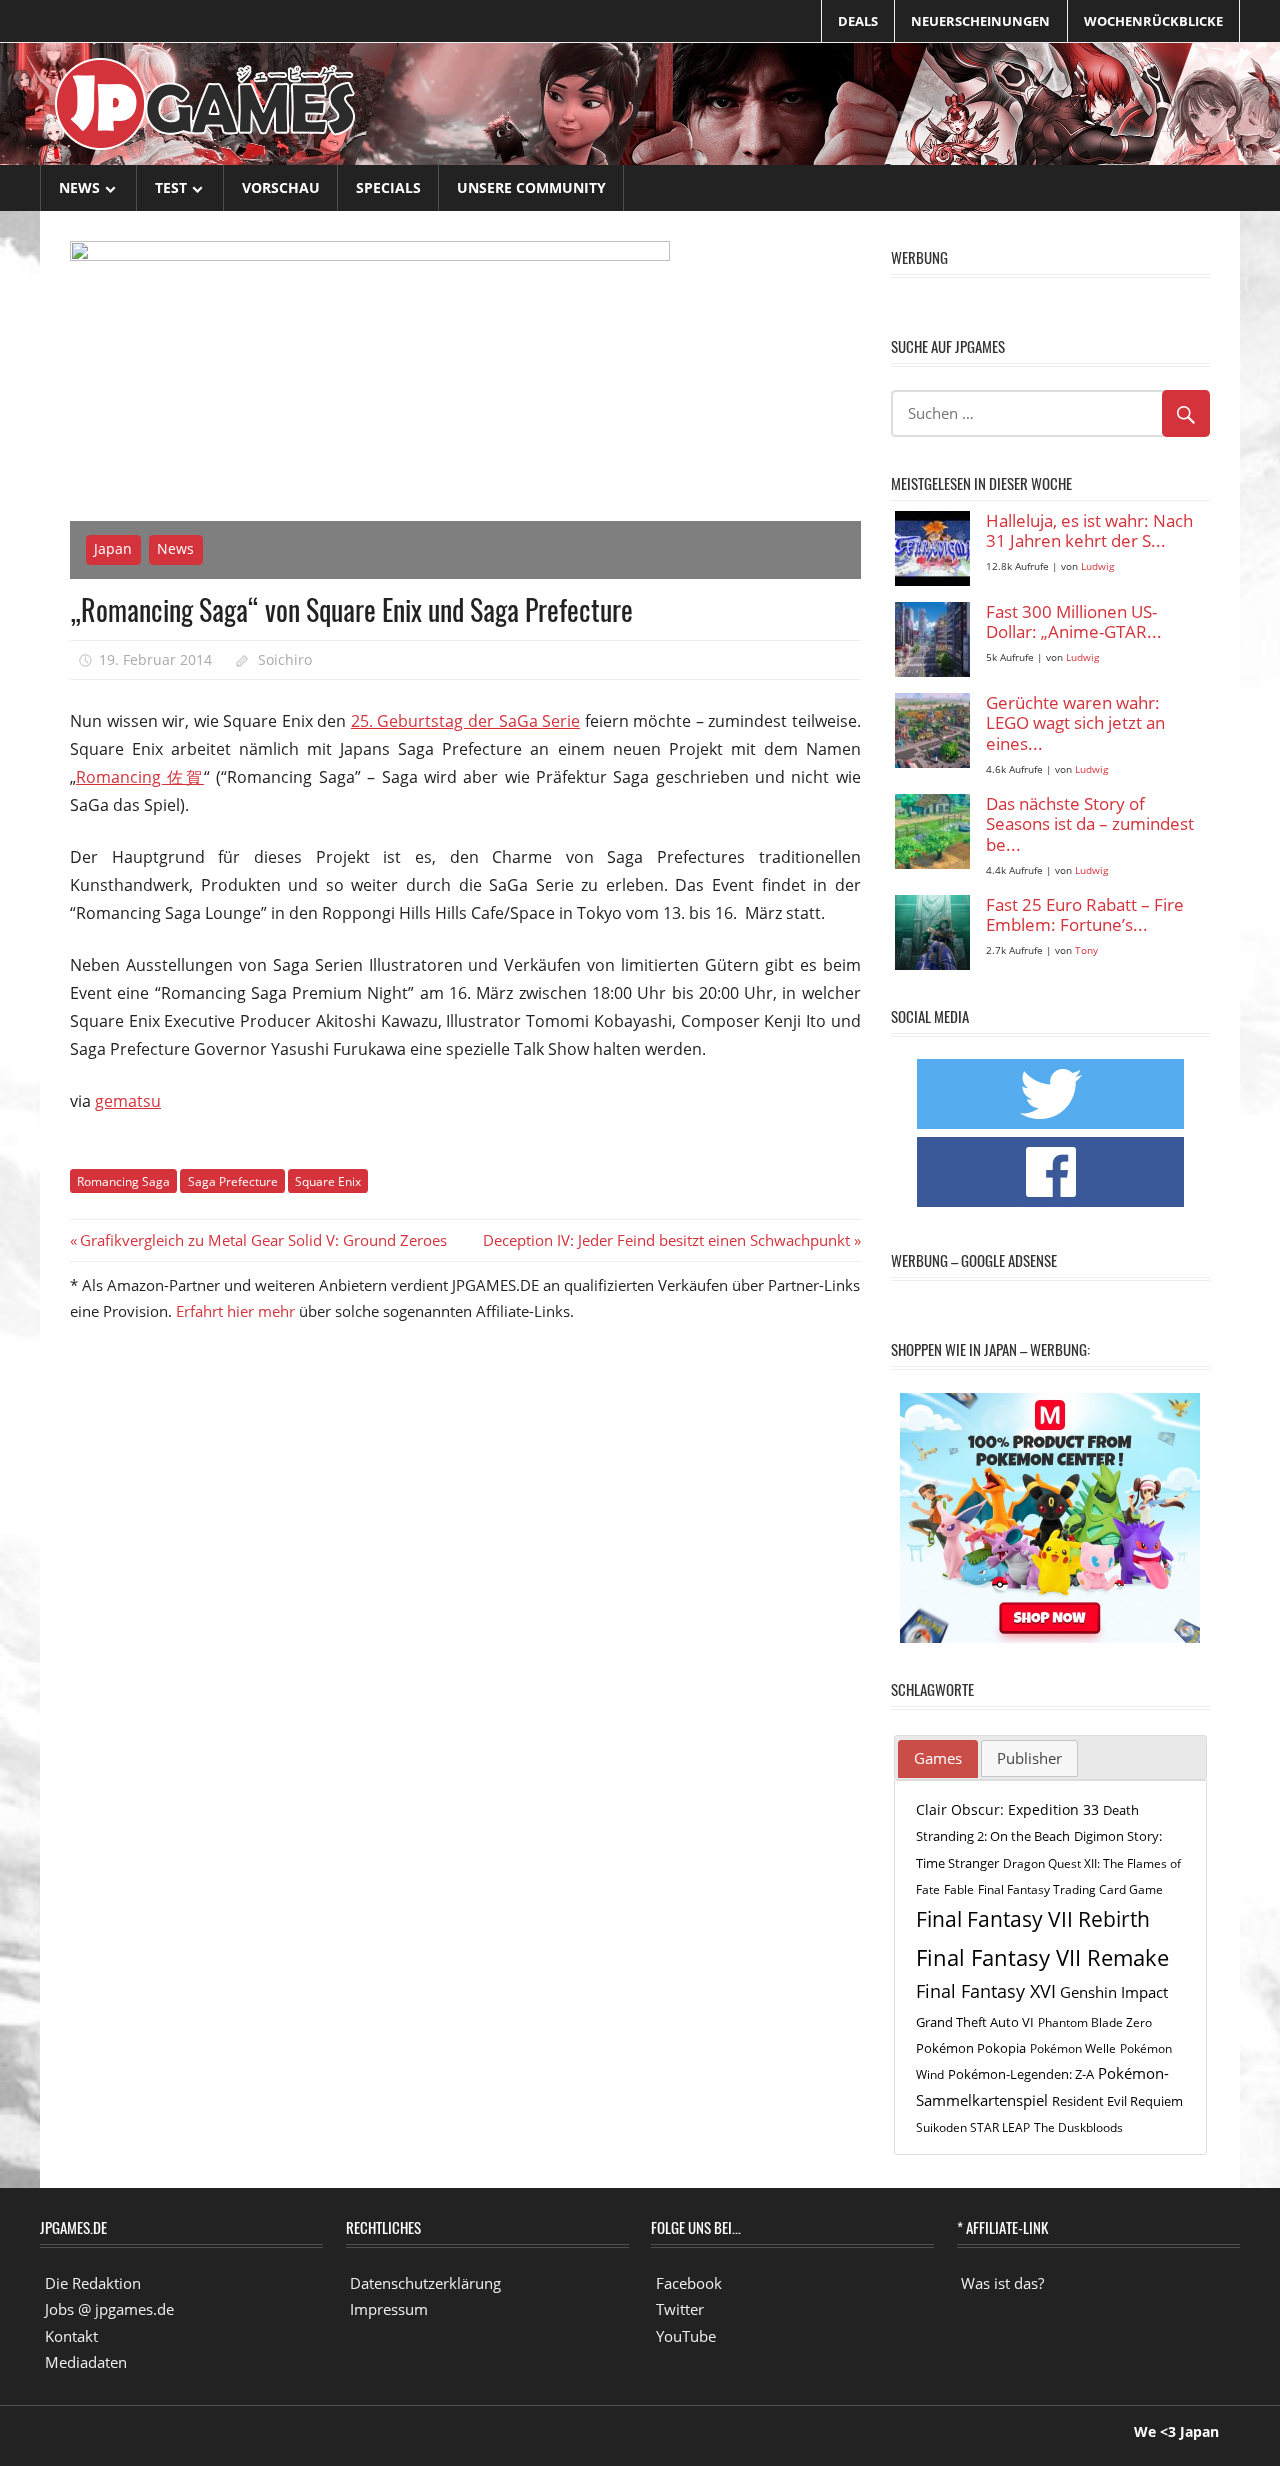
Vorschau (281, 187)
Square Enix (328, 1181)
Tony (1086, 950)
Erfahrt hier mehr (235, 1311)
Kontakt (71, 2336)
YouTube (686, 2336)
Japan (113, 548)
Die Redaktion (93, 2283)
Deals (858, 21)
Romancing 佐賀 (140, 777)
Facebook (689, 2283)
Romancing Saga (123, 1181)
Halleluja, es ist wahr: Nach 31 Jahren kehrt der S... (1089, 531)
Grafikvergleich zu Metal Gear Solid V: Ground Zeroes (263, 1240)
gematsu (128, 1101)
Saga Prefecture (233, 1181)
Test (171, 187)
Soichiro (285, 659)
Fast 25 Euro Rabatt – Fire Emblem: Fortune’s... (1085, 915)
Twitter (680, 2309)
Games (938, 1758)
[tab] (938, 1759)
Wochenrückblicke (1153, 21)
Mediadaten (86, 2362)
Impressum (389, 2309)
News (79, 187)
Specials (388, 187)
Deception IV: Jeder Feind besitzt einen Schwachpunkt (666, 1240)
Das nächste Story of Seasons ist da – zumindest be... (1090, 825)
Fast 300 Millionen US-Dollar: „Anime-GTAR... (1074, 622)
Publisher (1029, 1758)
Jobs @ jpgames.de (109, 2309)
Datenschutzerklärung (425, 2283)
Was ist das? (1002, 2283)
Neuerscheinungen (980, 21)
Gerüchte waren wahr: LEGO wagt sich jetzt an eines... (1075, 724)
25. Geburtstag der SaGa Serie (465, 721)
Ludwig (1097, 566)
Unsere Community (531, 187)
